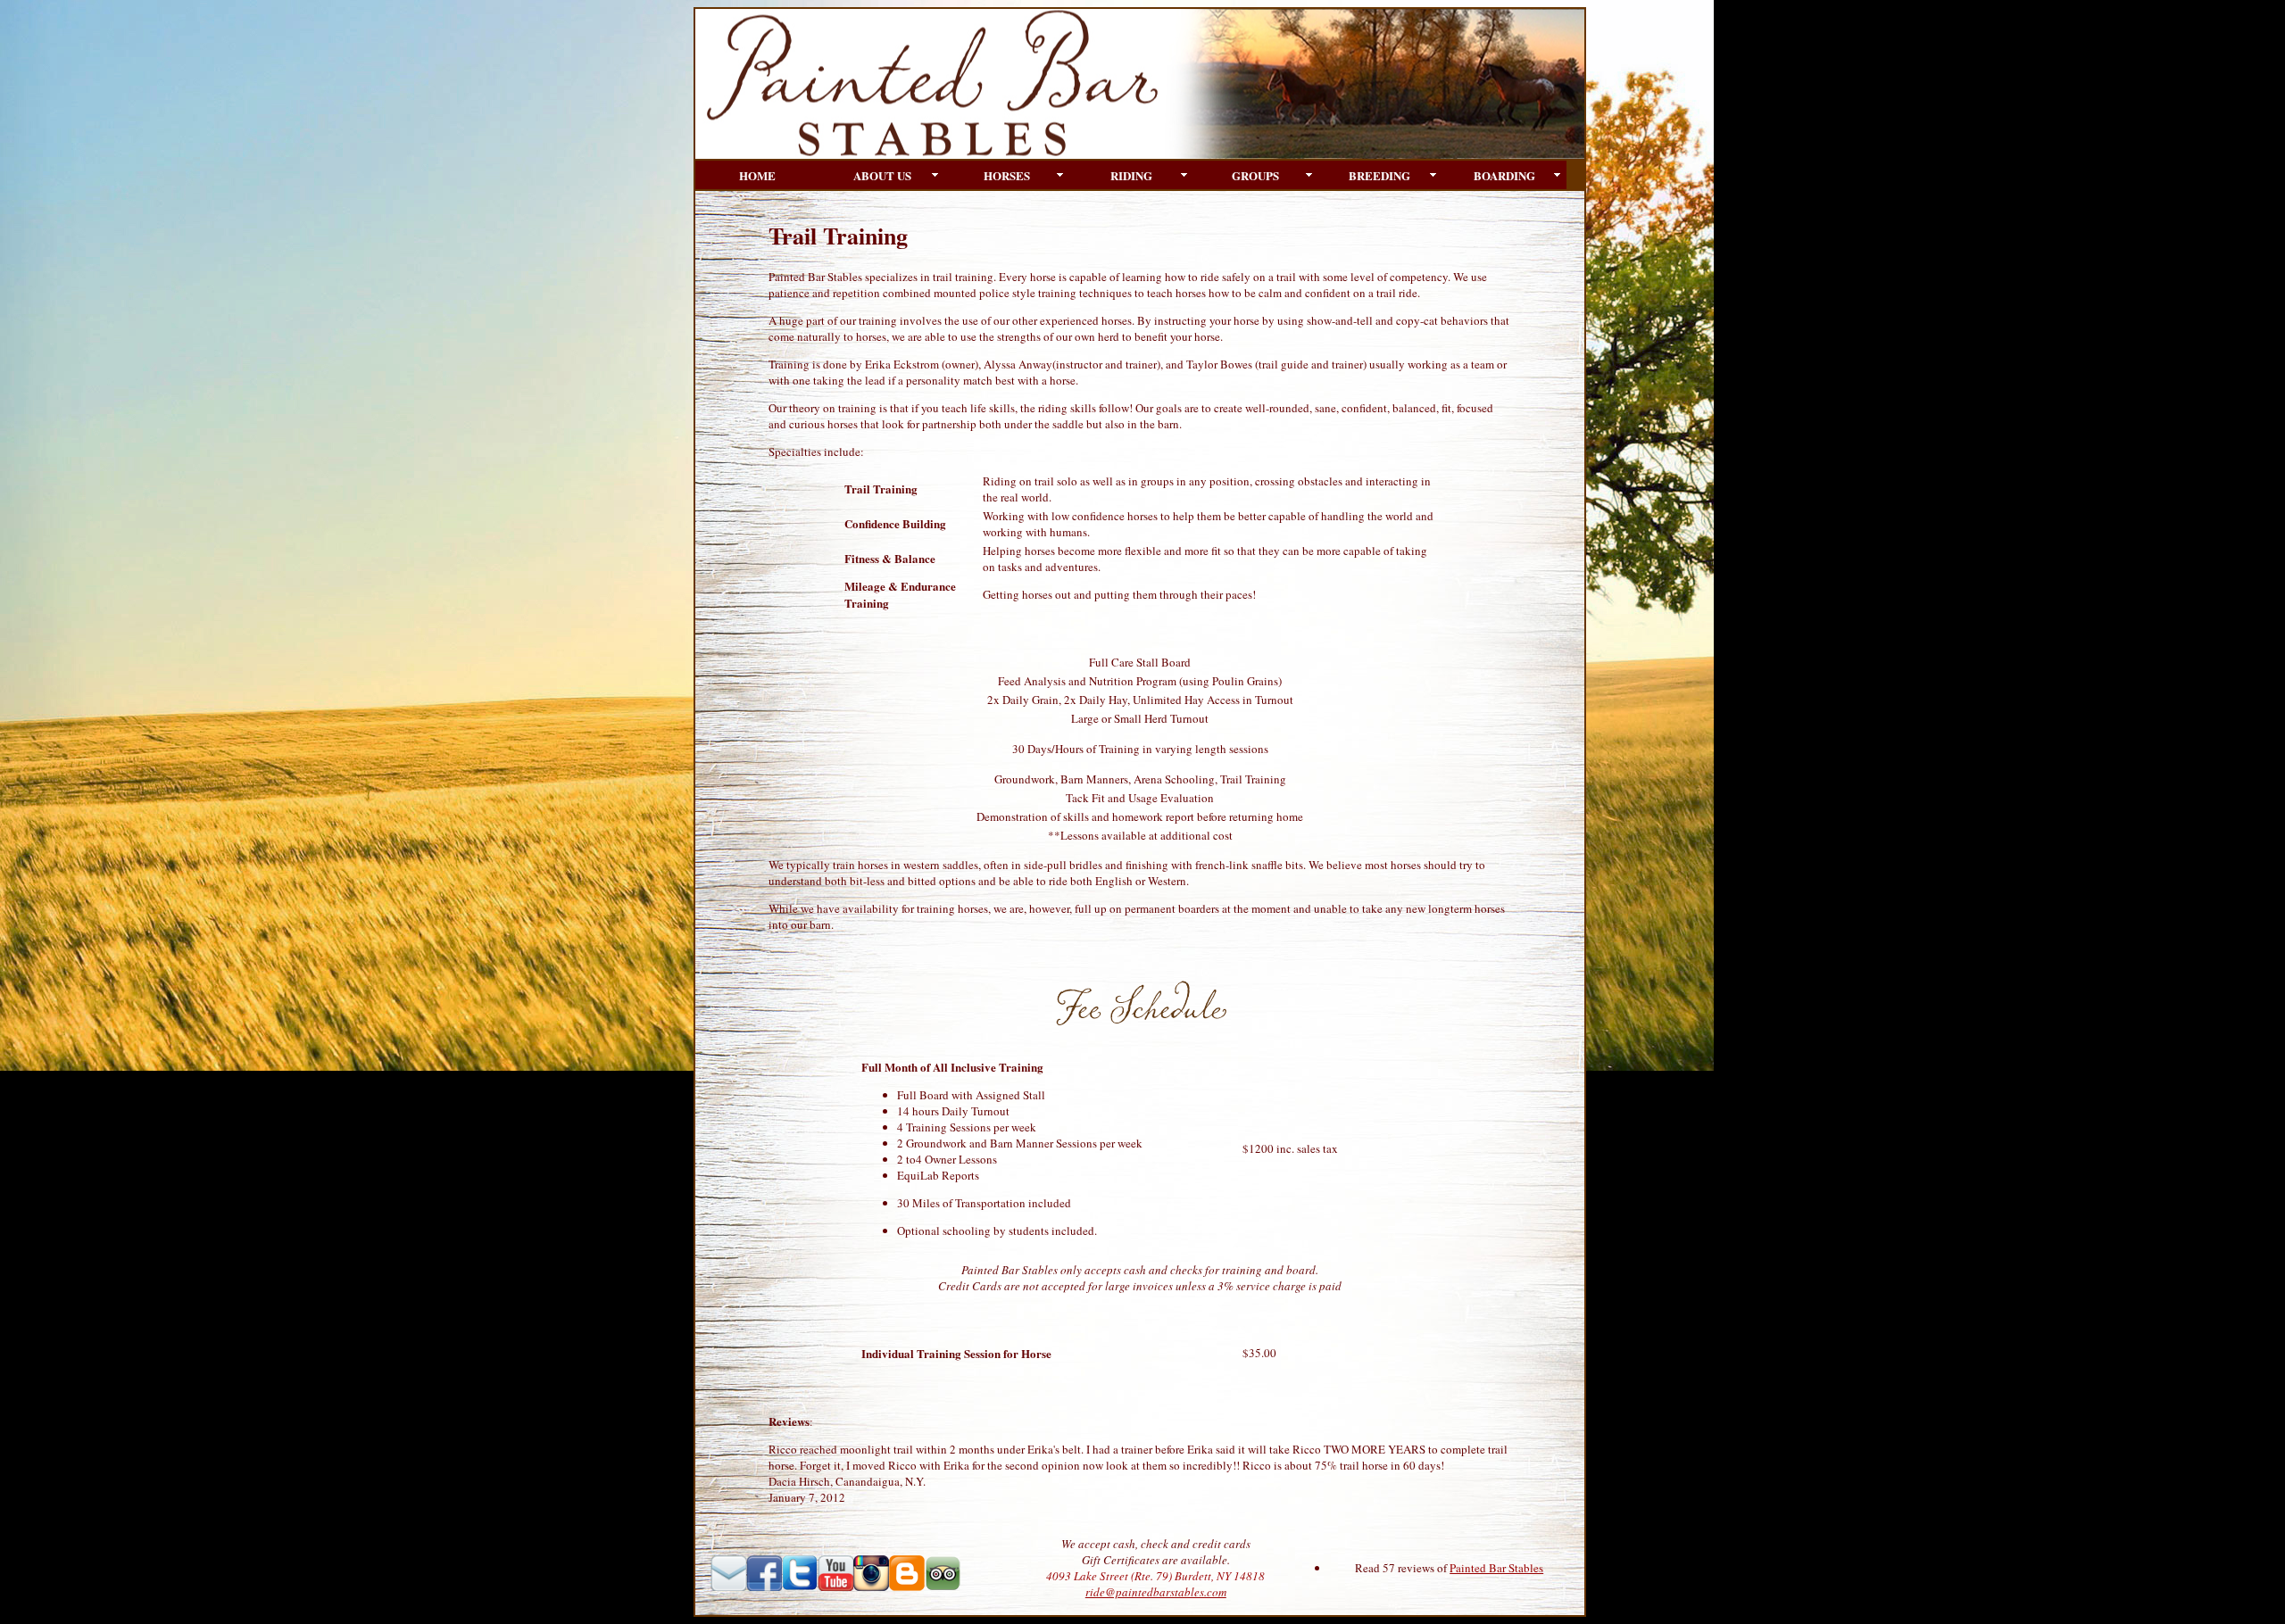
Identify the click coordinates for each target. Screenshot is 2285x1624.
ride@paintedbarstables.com (1156, 1592)
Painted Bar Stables (1496, 1568)
